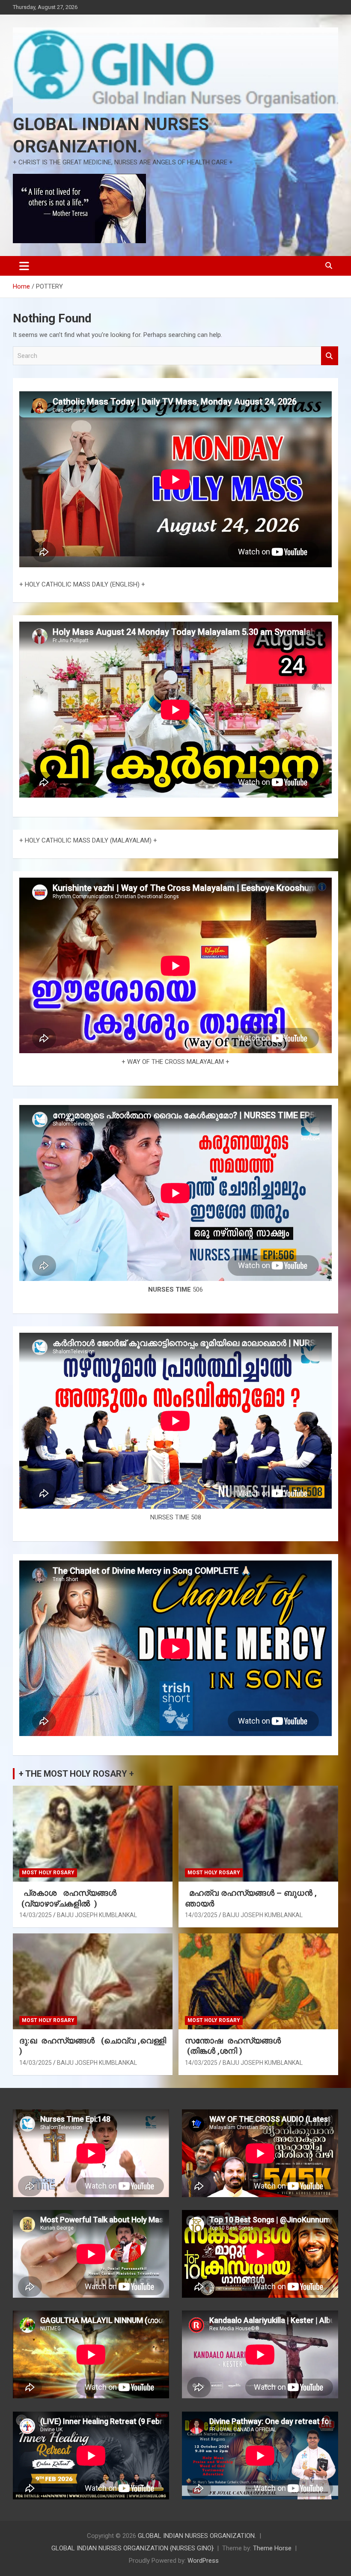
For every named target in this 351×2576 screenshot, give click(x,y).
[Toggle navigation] (24, 266)
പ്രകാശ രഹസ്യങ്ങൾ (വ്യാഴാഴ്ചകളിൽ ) (70, 1898)
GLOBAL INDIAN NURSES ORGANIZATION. (197, 2536)
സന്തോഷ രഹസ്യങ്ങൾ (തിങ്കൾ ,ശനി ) (234, 2046)
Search (330, 356)
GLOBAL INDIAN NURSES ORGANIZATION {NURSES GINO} (132, 2548)
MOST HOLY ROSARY (48, 1873)
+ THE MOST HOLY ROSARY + (76, 1774)
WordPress (203, 2561)
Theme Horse (272, 2548)
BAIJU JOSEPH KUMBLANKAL (97, 1915)
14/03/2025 (36, 1915)
